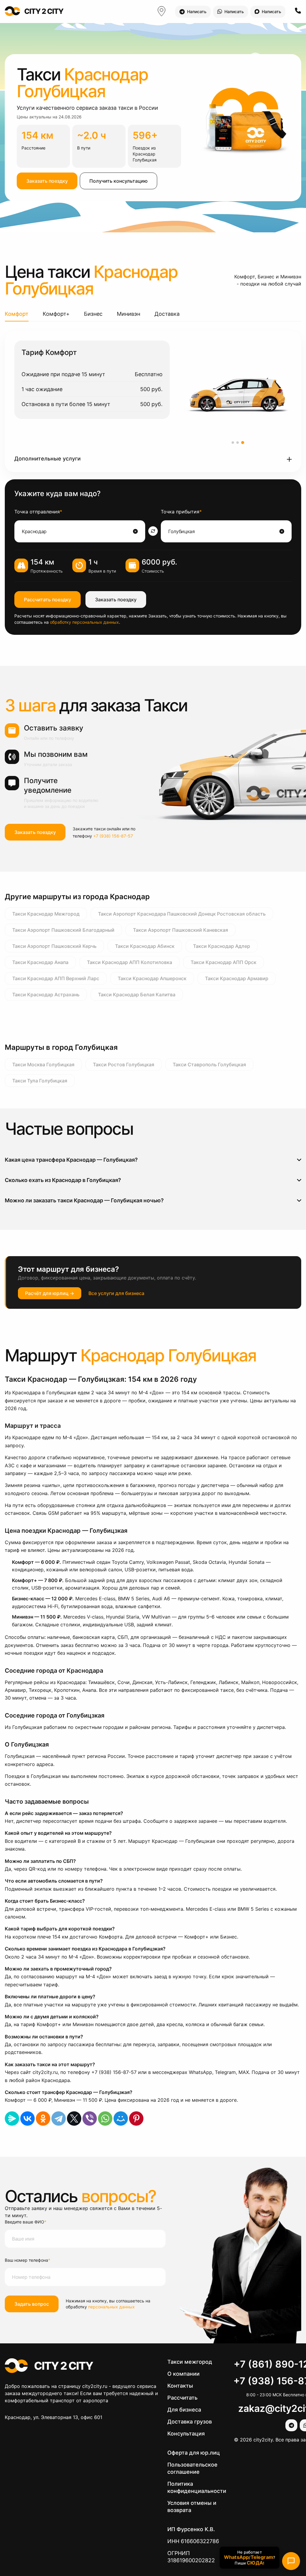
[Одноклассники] (43, 2119)
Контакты (180, 2386)
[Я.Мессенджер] (12, 2119)
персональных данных (111, 2307)
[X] (74, 2119)
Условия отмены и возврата (192, 2506)
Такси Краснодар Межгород (46, 914)
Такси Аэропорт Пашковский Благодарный (63, 930)
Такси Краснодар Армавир (237, 978)
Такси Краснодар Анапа (40, 962)
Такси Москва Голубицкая (43, 1064)
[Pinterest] (136, 2119)
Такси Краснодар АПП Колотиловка (130, 962)
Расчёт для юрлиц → (50, 1293)
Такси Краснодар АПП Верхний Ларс (56, 978)
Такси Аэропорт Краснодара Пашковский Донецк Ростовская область (182, 914)
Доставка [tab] (167, 314)
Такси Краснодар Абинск (145, 946)
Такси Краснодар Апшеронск (152, 978)
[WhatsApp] (105, 2119)
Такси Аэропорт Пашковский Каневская (180, 930)
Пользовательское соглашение (192, 2468)
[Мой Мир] (121, 2119)
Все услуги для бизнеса (116, 1293)
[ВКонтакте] (27, 2119)
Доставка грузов (190, 2422)
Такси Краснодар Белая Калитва (137, 995)
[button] (153, 459)
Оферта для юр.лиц (194, 2453)
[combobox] (77, 531)
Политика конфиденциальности (197, 2487)
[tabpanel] (153, 402)
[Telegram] (59, 2119)
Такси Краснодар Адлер (222, 946)
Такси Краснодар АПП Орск (224, 962)
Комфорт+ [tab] (56, 314)
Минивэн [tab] (128, 314)
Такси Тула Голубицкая (40, 1081)
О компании (183, 2374)
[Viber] (90, 2119)
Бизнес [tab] (93, 314)
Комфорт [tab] (17, 314)
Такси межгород (190, 2362)
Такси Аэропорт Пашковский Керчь (54, 946)
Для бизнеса (184, 2410)
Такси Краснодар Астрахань (46, 995)
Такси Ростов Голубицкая (124, 1064)
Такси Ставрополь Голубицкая (209, 1064)
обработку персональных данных (84, 622)
